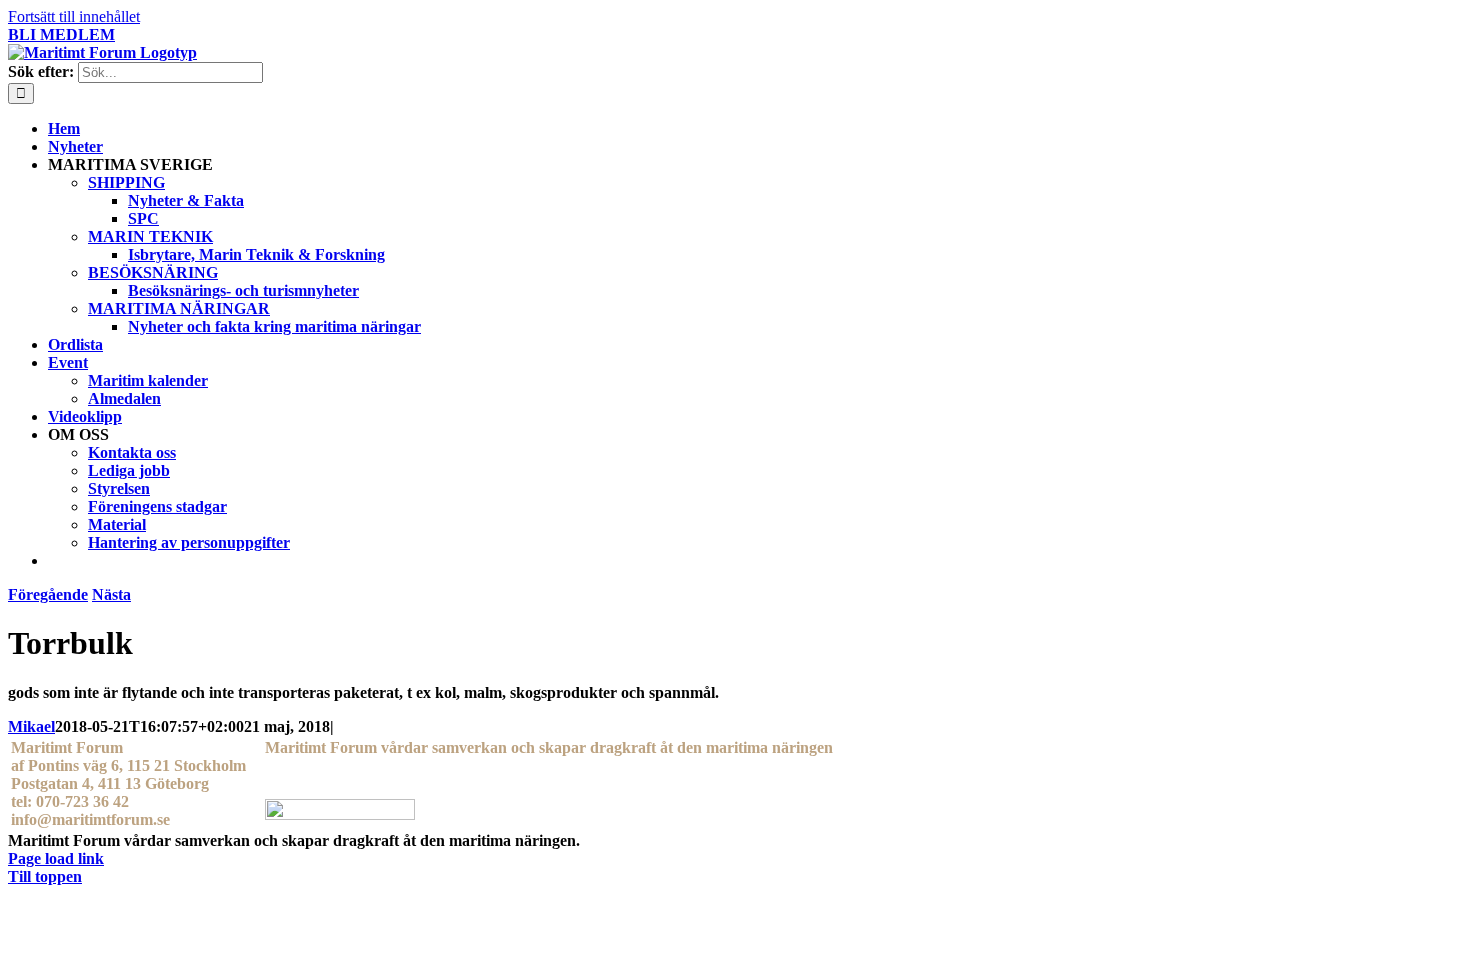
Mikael (31, 726)
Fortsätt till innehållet (74, 16)
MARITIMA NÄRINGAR (179, 308)
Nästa (111, 594)
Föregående (48, 594)
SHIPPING (126, 182)
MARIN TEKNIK (150, 236)
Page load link (56, 858)
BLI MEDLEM (61, 34)
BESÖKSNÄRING (153, 272)
